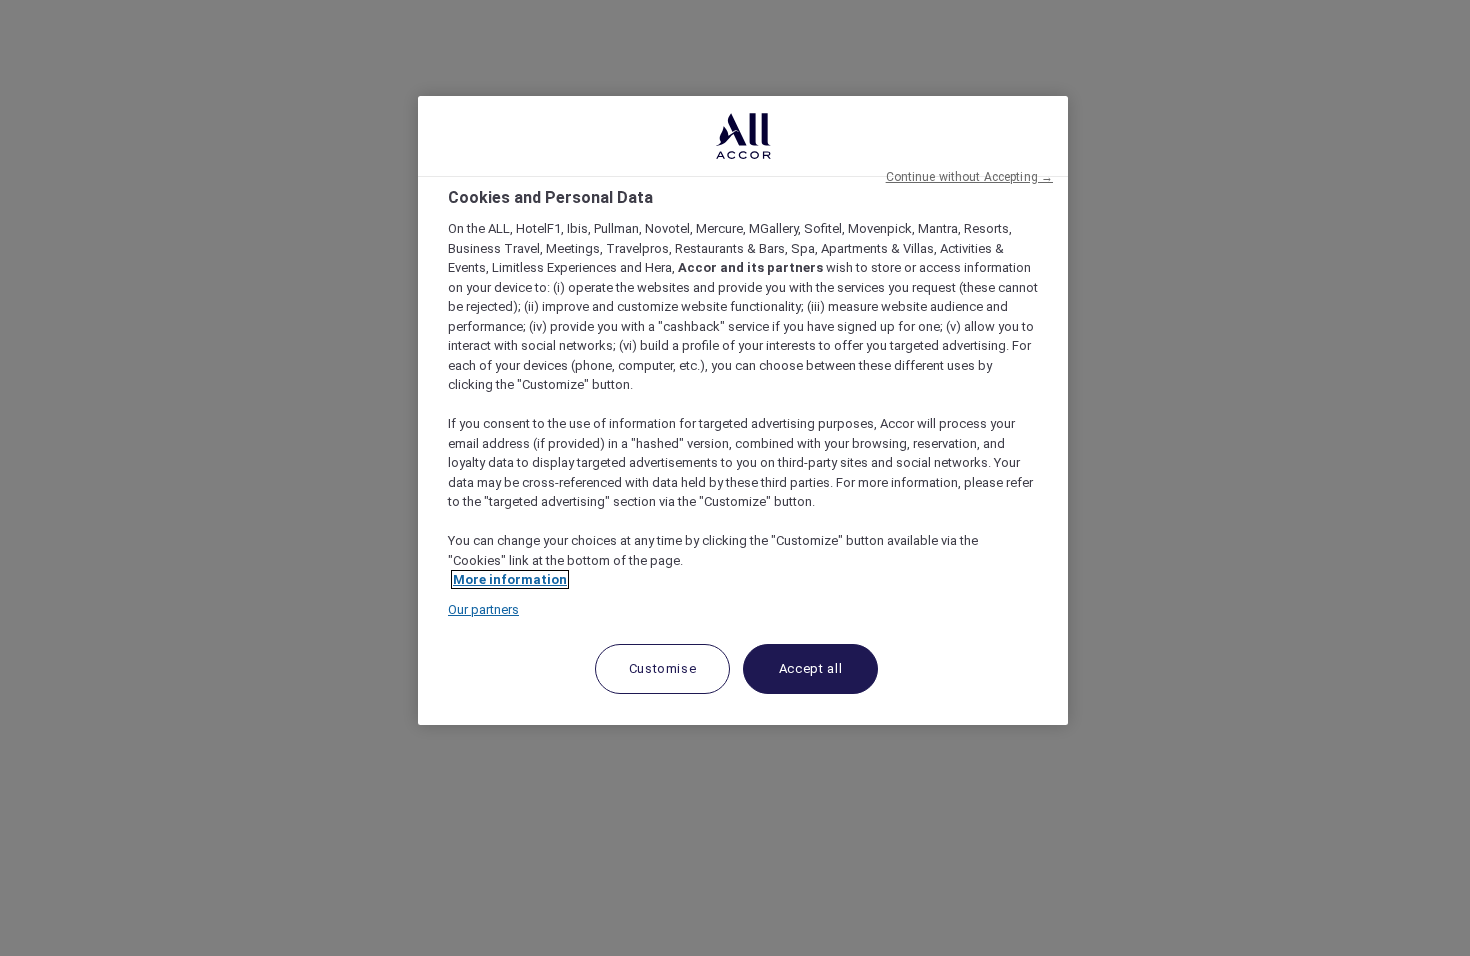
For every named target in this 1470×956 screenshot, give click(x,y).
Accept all (811, 668)
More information (510, 579)
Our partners (483, 609)
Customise (663, 668)
